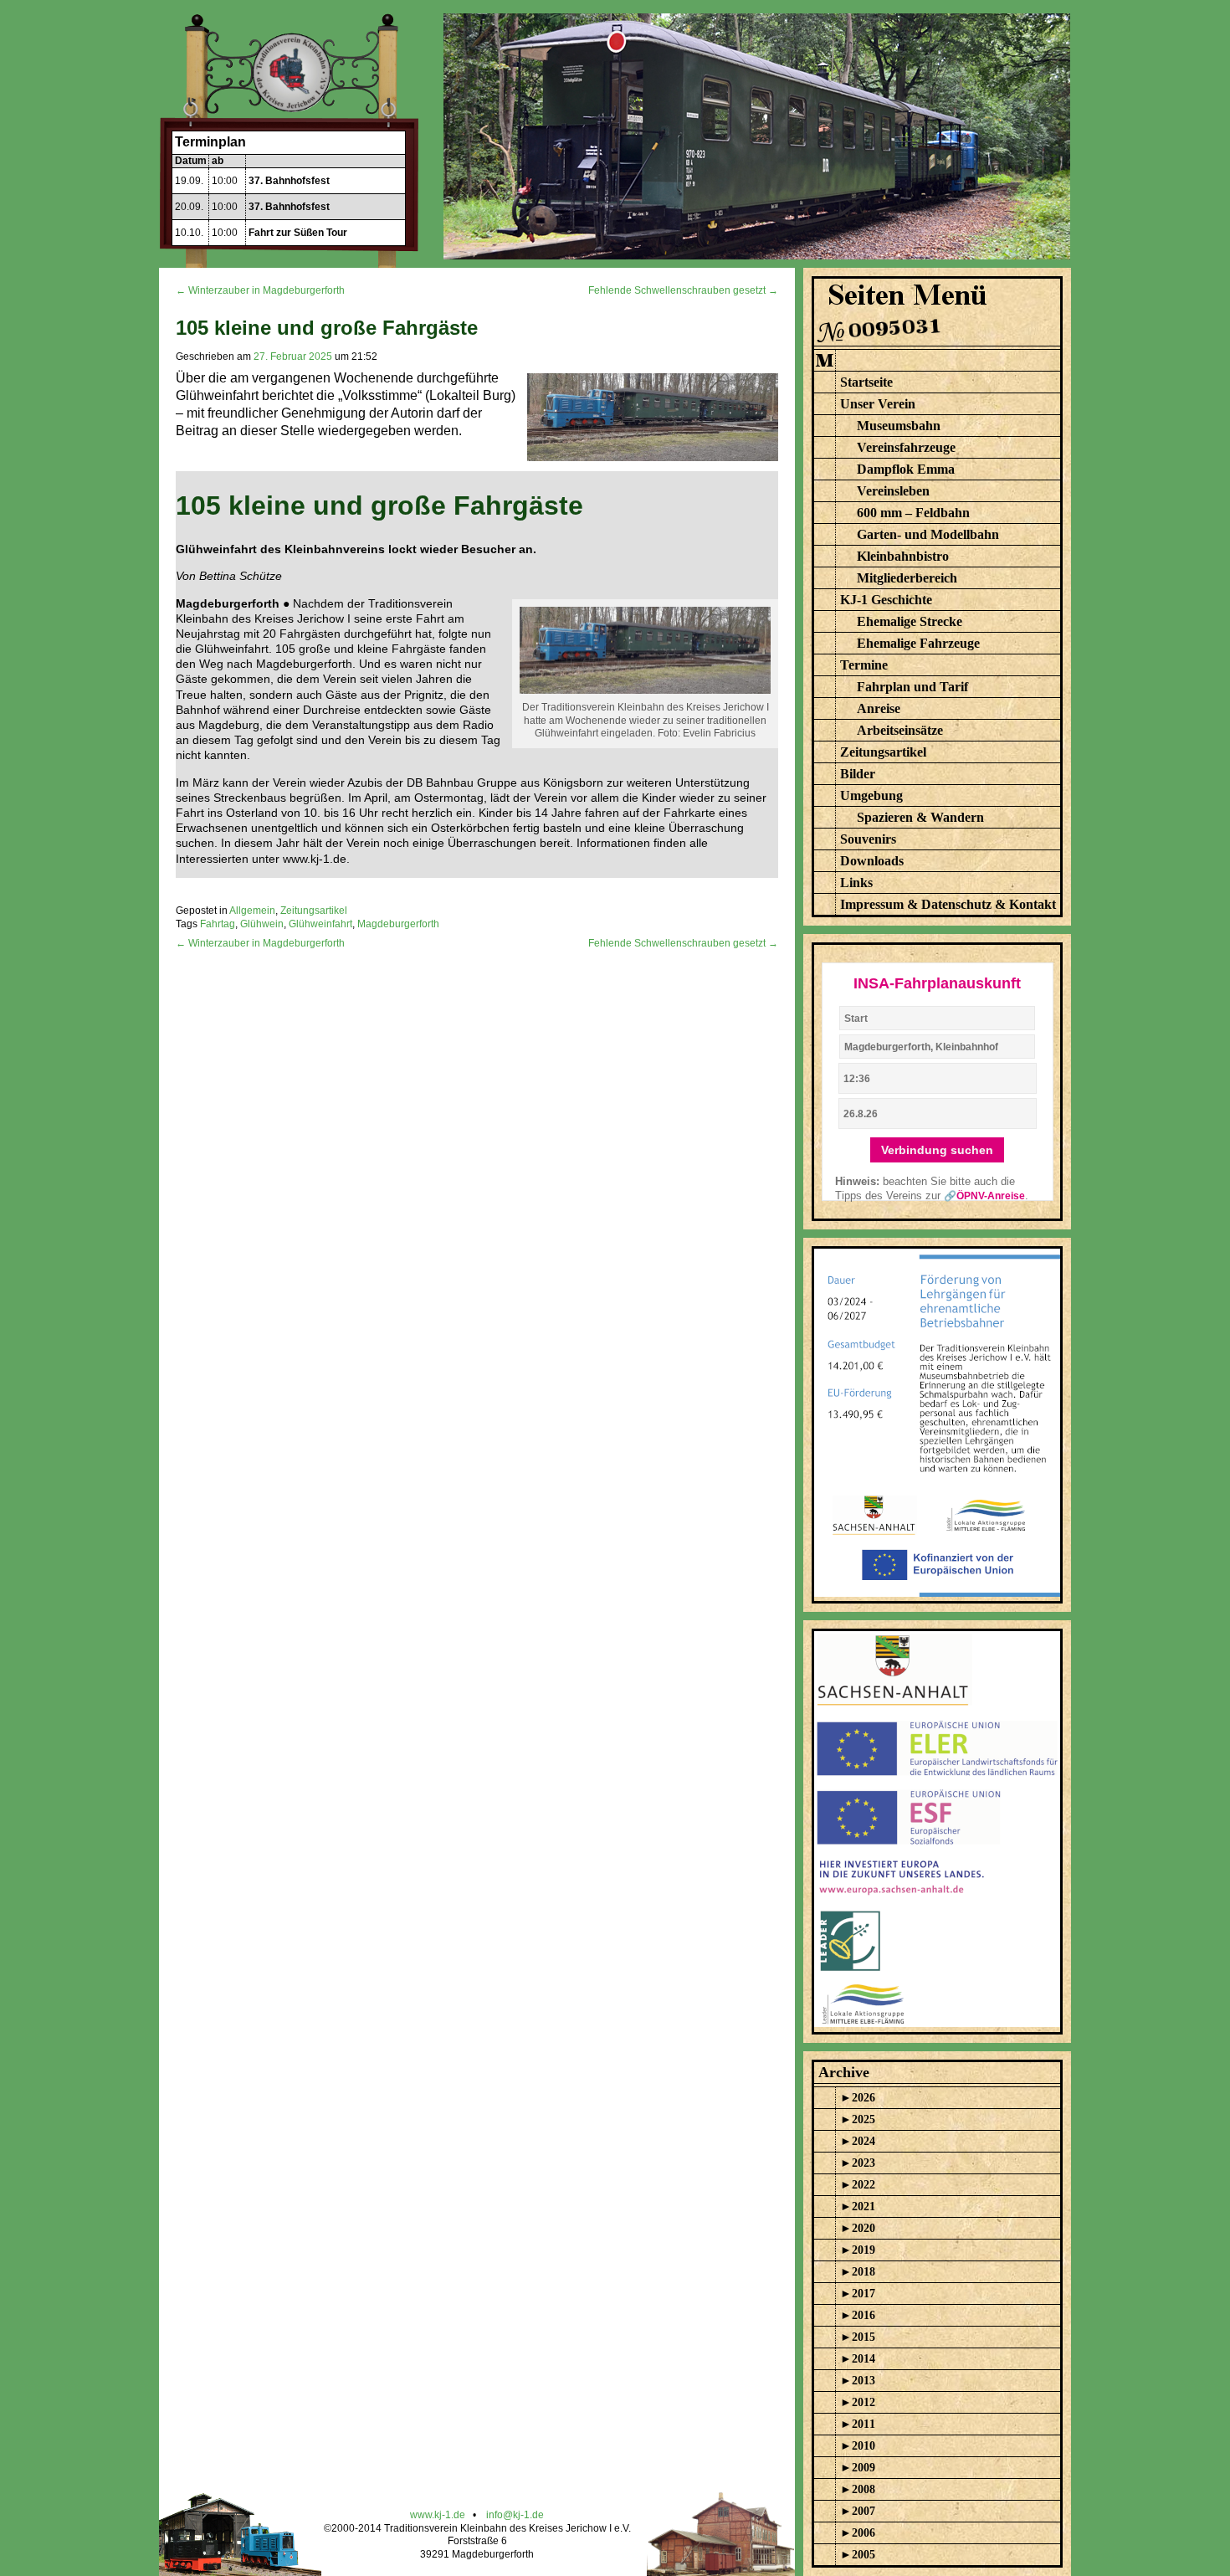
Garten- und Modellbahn (928, 534)
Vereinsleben (893, 491)
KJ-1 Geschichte (886, 600)
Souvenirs (868, 839)
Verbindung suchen (937, 1150)
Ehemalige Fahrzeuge (918, 643)
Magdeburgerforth (398, 924)
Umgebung (871, 795)
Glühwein (262, 924)
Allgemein (252, 911)
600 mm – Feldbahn (913, 513)
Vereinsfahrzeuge (906, 447)
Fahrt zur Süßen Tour (298, 233)
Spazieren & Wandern (920, 817)
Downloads (872, 861)
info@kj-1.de (515, 2515)
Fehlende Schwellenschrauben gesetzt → (683, 290)
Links (856, 883)
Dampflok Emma (906, 469)
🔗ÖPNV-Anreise (984, 1196)
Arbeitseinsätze (900, 730)
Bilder (858, 774)
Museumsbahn (899, 426)
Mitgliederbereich (907, 578)
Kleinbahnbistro (903, 556)
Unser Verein (878, 404)
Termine (864, 665)
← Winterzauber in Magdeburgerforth (260, 290)
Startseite (866, 382)
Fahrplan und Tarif (912, 687)
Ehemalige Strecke (910, 621)
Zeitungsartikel (314, 911)
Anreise (879, 708)
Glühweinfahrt (320, 924)
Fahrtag (218, 924)
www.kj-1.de (438, 2515)
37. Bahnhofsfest (289, 181)
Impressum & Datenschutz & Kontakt (948, 904)
